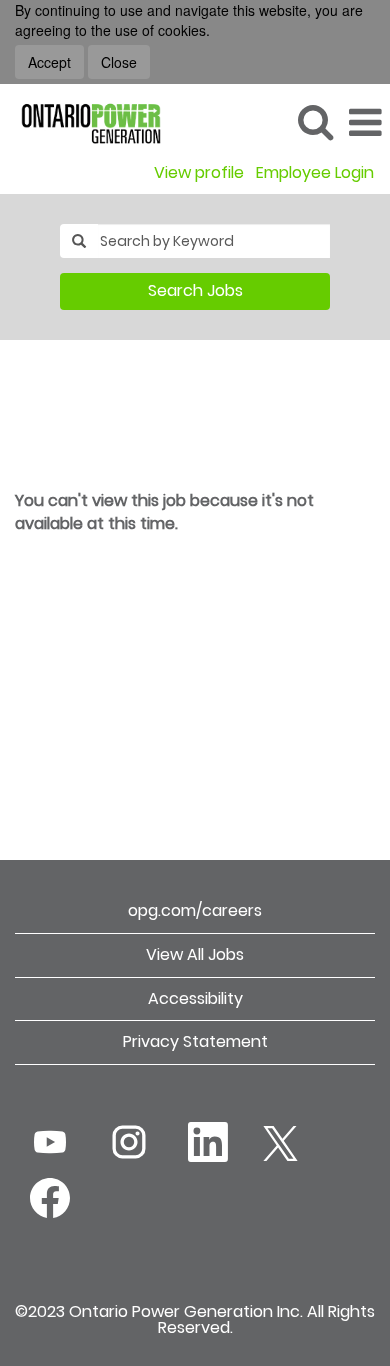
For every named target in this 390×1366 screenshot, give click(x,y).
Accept (49, 62)
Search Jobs (195, 290)
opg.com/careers (195, 910)
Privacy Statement (195, 1041)
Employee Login (315, 173)
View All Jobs (195, 954)
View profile (199, 173)
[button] (365, 123)
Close (119, 62)
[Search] (315, 122)
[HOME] (83, 121)
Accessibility (195, 998)
